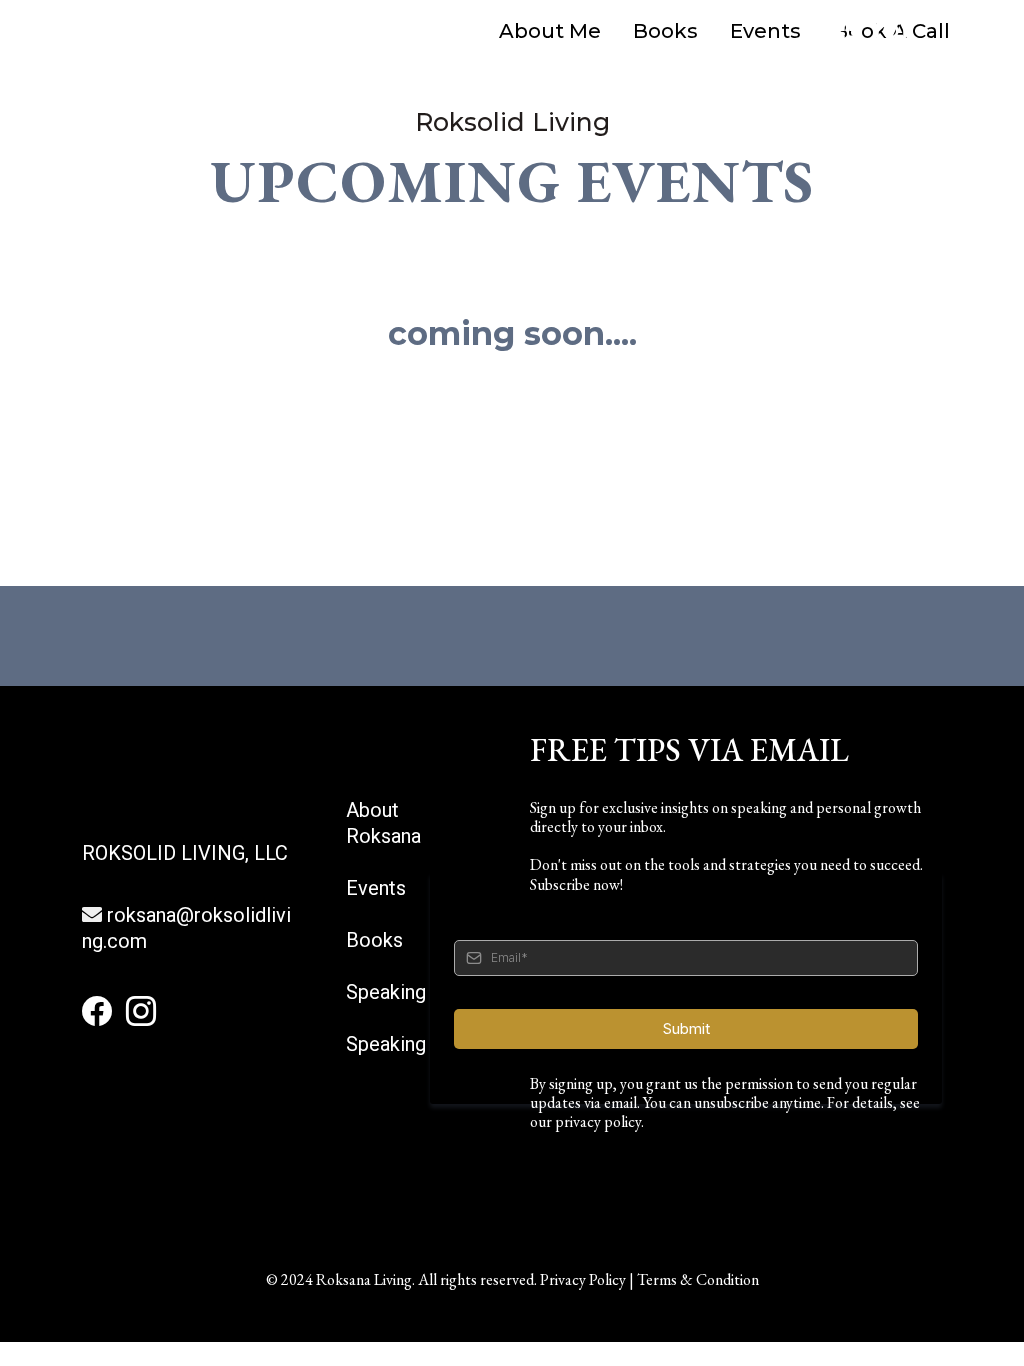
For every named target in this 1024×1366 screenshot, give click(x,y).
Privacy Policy (583, 1279)
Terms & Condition (698, 1279)
